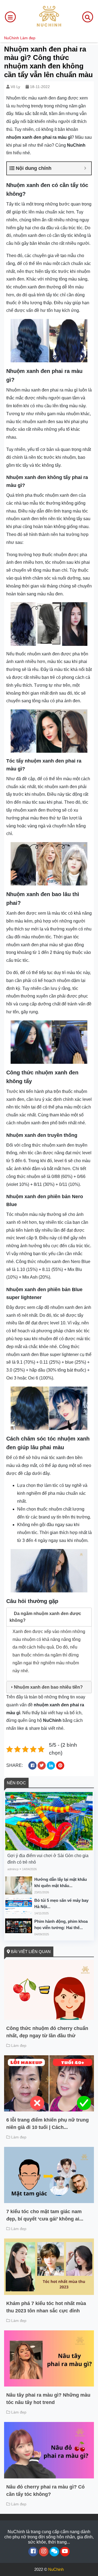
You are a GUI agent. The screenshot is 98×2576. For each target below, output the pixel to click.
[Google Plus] (44, 2552)
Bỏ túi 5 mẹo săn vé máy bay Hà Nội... (61, 1903)
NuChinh (12, 38)
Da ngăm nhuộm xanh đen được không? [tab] (45, 1617)
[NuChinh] (49, 16)
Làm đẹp (28, 38)
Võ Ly (15, 87)
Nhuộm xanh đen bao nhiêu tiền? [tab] (48, 1687)
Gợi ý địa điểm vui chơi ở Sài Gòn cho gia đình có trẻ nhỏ (48, 1859)
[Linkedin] (54, 2552)
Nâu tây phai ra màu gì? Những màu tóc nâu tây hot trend (48, 2399)
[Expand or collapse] (85, 168)
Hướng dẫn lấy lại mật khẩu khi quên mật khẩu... (61, 1882)
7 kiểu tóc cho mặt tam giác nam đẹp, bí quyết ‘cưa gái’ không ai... (45, 2215)
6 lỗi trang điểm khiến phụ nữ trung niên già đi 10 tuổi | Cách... (48, 2124)
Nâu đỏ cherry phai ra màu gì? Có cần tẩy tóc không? (45, 2491)
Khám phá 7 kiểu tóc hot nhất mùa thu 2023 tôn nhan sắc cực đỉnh (46, 2307)
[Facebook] (33, 2552)
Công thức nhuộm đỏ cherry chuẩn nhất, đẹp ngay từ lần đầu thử (47, 2032)
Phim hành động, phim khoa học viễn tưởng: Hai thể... (61, 1924)
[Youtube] (65, 2552)
